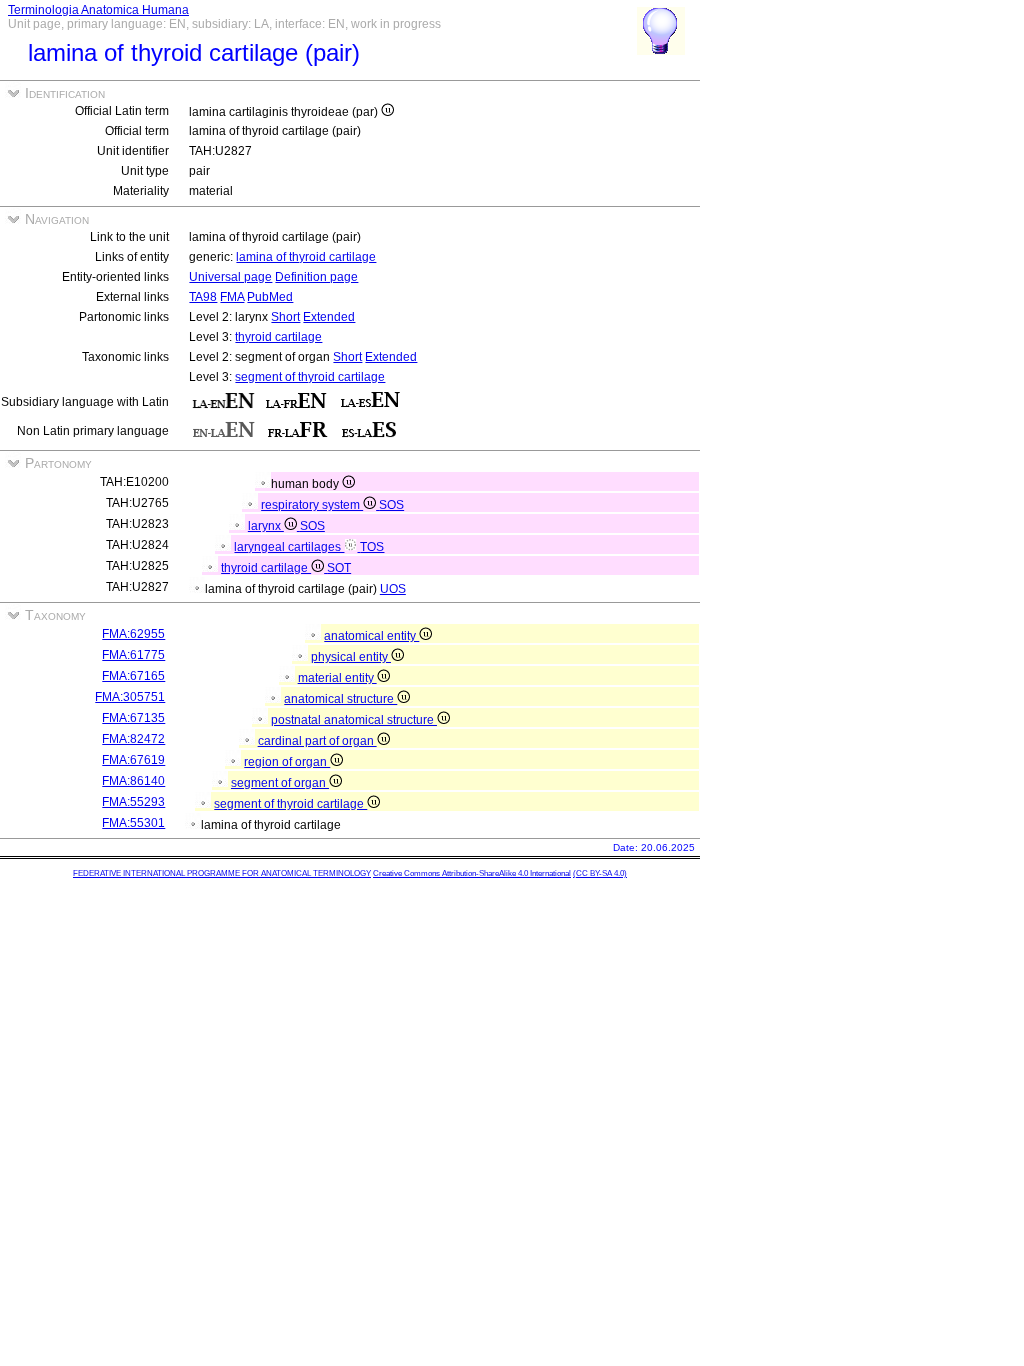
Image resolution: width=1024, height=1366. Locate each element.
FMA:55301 (133, 823)
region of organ (287, 762)
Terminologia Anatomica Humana (98, 10)
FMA (232, 297)
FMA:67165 (133, 676)
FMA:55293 (133, 802)
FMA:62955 (133, 634)
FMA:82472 (133, 739)
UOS (393, 589)
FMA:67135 (133, 718)
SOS (391, 505)
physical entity (351, 657)
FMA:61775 (133, 655)
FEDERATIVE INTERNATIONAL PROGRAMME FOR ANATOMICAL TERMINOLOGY (222, 873)
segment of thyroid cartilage (310, 377)
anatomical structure (340, 699)
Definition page (316, 277)
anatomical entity (371, 636)
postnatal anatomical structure (354, 720)
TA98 (203, 297)
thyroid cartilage (278, 337)
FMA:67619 (133, 760)
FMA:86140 (133, 781)
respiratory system (312, 505)
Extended (329, 317)
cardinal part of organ (317, 741)
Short (285, 317)
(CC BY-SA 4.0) (600, 873)
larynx (266, 526)
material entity (337, 678)
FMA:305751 (130, 697)
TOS (372, 547)
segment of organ (280, 783)
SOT (339, 568)
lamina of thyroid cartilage (306, 257)
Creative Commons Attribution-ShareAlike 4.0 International (472, 873)
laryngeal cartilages (289, 547)
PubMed (270, 297)
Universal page (230, 277)
